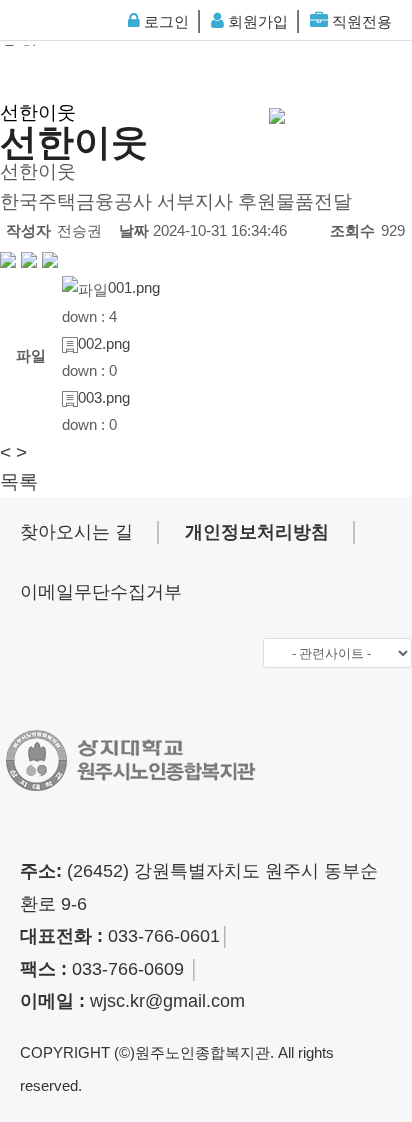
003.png (104, 397)
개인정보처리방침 (257, 532)
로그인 (164, 21)
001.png (134, 287)
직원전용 (360, 21)
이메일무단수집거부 (101, 592)
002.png (104, 343)
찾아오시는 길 (76, 532)
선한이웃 (38, 112)
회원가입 (256, 21)
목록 (19, 481)
